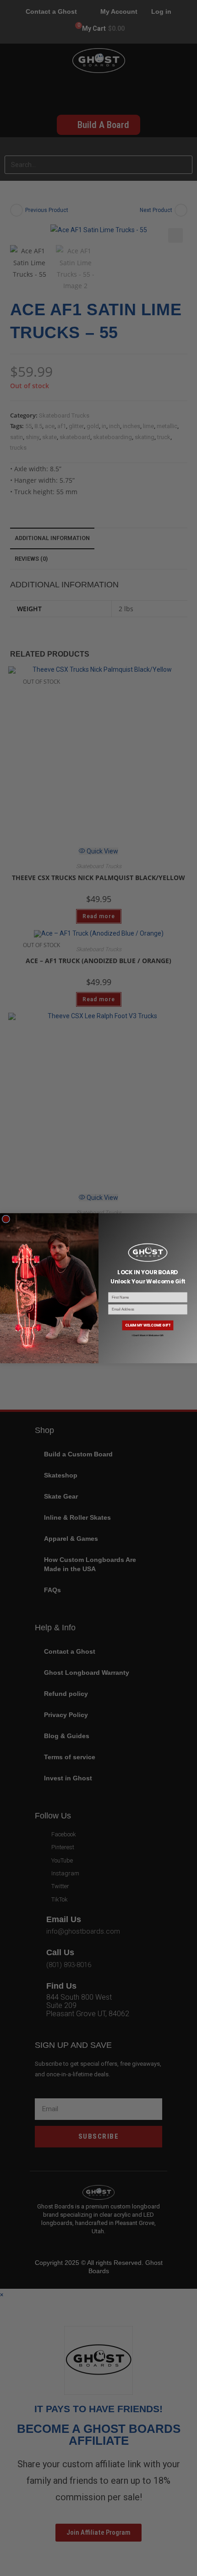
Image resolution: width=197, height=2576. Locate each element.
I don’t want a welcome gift (148, 1335)
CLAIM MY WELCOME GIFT (148, 1325)
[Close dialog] (6, 1219)
